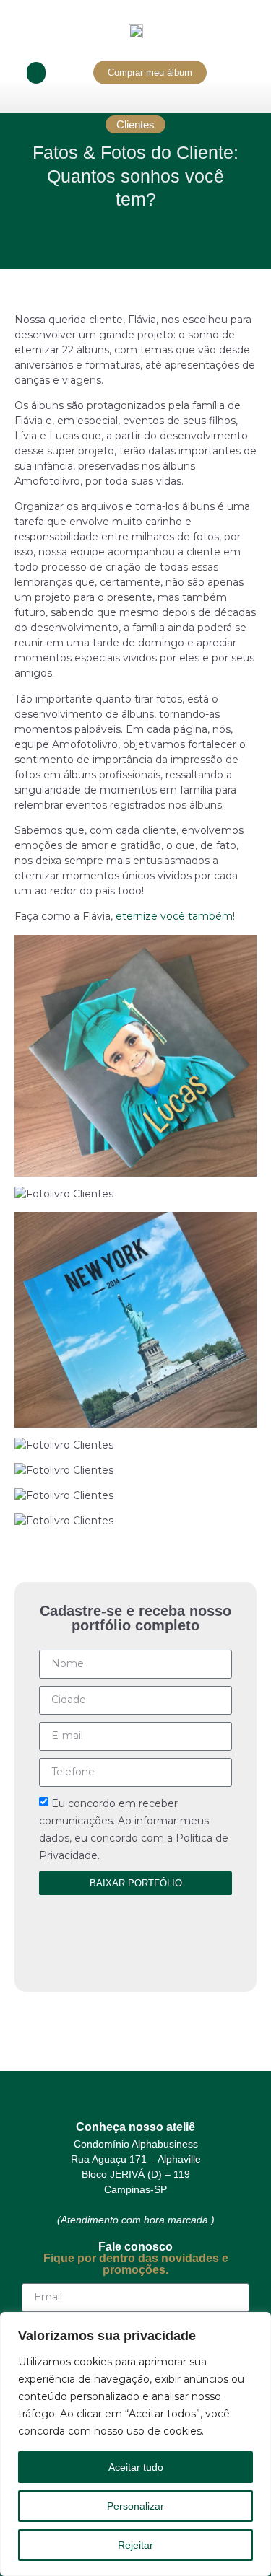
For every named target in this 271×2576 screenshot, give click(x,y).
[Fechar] (256, 2324)
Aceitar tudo (136, 2467)
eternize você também (174, 916)
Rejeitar (135, 2545)
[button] (36, 73)
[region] (135, 2444)
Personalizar (135, 2506)
